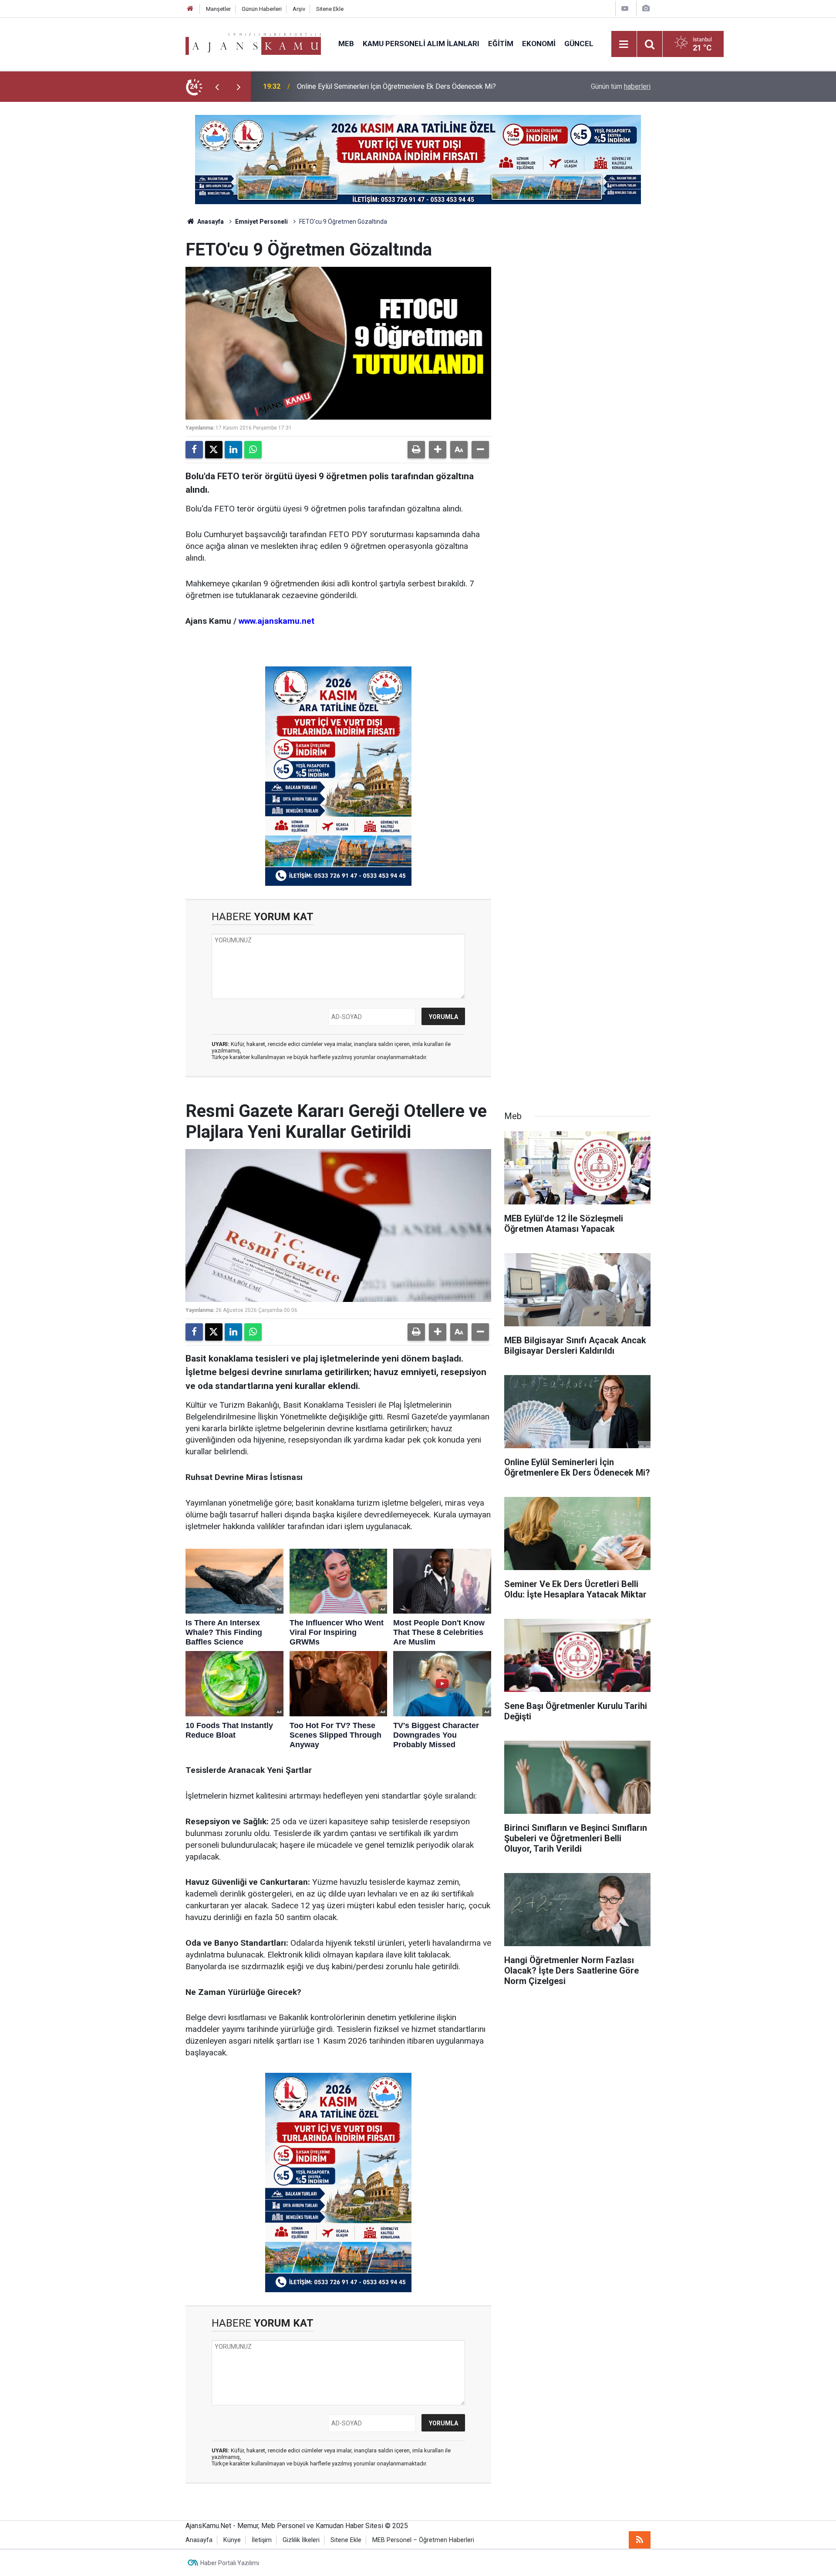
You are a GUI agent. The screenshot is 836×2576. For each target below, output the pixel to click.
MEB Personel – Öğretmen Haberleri (423, 2540)
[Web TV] (625, 8)
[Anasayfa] (190, 9)
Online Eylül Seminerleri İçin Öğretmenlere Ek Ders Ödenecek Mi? (396, 86)
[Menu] (624, 44)
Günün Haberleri (262, 9)
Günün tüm (621, 86)
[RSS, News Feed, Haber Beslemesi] (640, 2540)
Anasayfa (210, 222)
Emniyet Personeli (261, 222)
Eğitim (501, 44)
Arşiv (299, 9)
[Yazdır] (416, 450)
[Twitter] (214, 450)
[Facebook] (194, 450)
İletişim (262, 2540)
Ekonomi (539, 44)
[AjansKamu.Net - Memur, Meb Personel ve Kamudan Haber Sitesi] (253, 43)
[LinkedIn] (233, 450)
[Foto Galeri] (646, 8)
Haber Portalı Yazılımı (230, 2563)
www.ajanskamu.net (276, 621)
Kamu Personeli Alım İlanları (421, 44)
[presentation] (217, 87)
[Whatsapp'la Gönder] (253, 450)
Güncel (579, 44)
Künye (232, 2540)
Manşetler (218, 9)
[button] (438, 450)
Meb (346, 44)
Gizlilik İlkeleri (301, 2540)
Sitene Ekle (330, 9)
